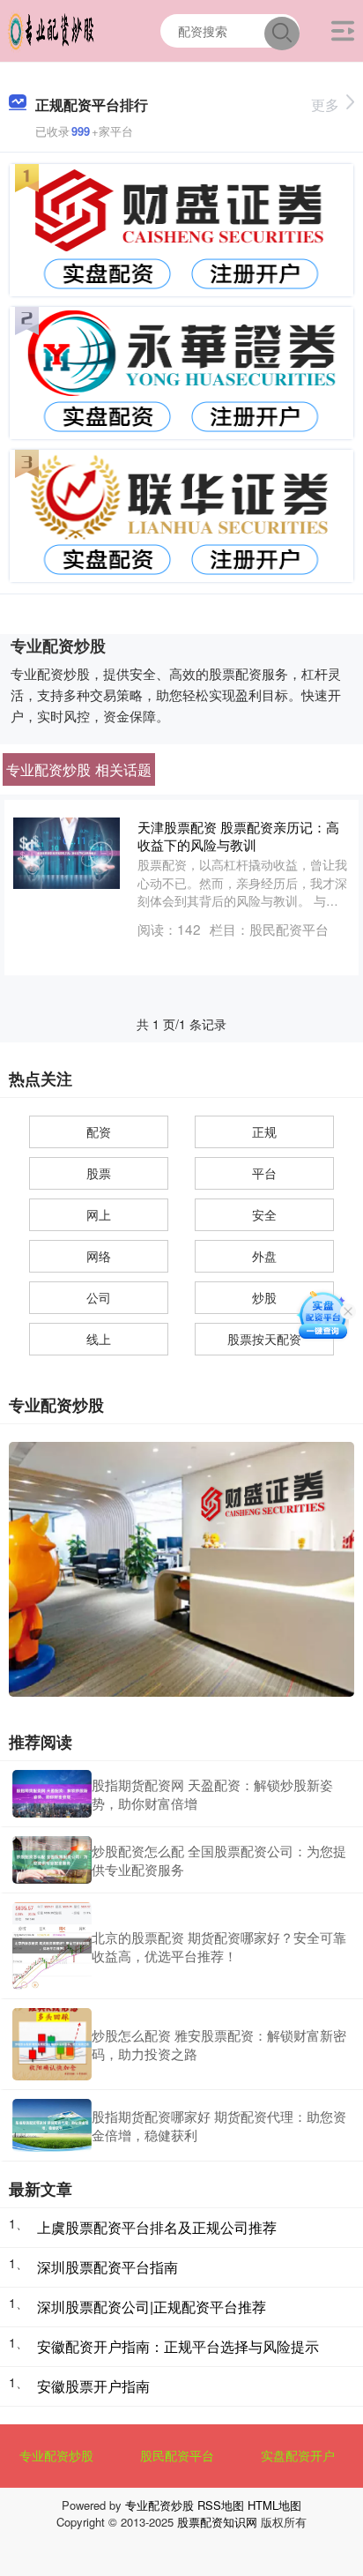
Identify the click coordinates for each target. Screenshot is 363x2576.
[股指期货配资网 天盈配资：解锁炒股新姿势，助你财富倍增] (52, 1794)
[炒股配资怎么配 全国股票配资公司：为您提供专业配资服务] (52, 1860)
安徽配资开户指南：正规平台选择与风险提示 (178, 2346)
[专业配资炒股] (51, 29)
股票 (99, 1173)
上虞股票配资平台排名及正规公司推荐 (157, 2227)
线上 (99, 1339)
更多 (325, 105)
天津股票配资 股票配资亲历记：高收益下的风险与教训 (238, 835)
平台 (264, 1173)
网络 (99, 1256)
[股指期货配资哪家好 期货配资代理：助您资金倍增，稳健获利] (52, 2125)
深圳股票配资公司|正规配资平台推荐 (152, 2307)
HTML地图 (274, 2505)
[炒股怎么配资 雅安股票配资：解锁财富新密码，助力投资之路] (52, 2044)
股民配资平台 (177, 2455)
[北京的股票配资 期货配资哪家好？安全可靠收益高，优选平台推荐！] (52, 1946)
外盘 (264, 1256)
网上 (99, 1214)
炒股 (264, 1297)
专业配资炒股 (56, 2455)
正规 (264, 1131)
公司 (99, 1297)
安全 (264, 1214)
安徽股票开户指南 (93, 2386)
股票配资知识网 (217, 2522)
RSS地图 (221, 2505)
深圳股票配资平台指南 (107, 2267)
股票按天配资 (264, 1339)
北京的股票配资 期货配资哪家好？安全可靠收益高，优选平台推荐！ (219, 1946)
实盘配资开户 (298, 2455)
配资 (99, 1131)
